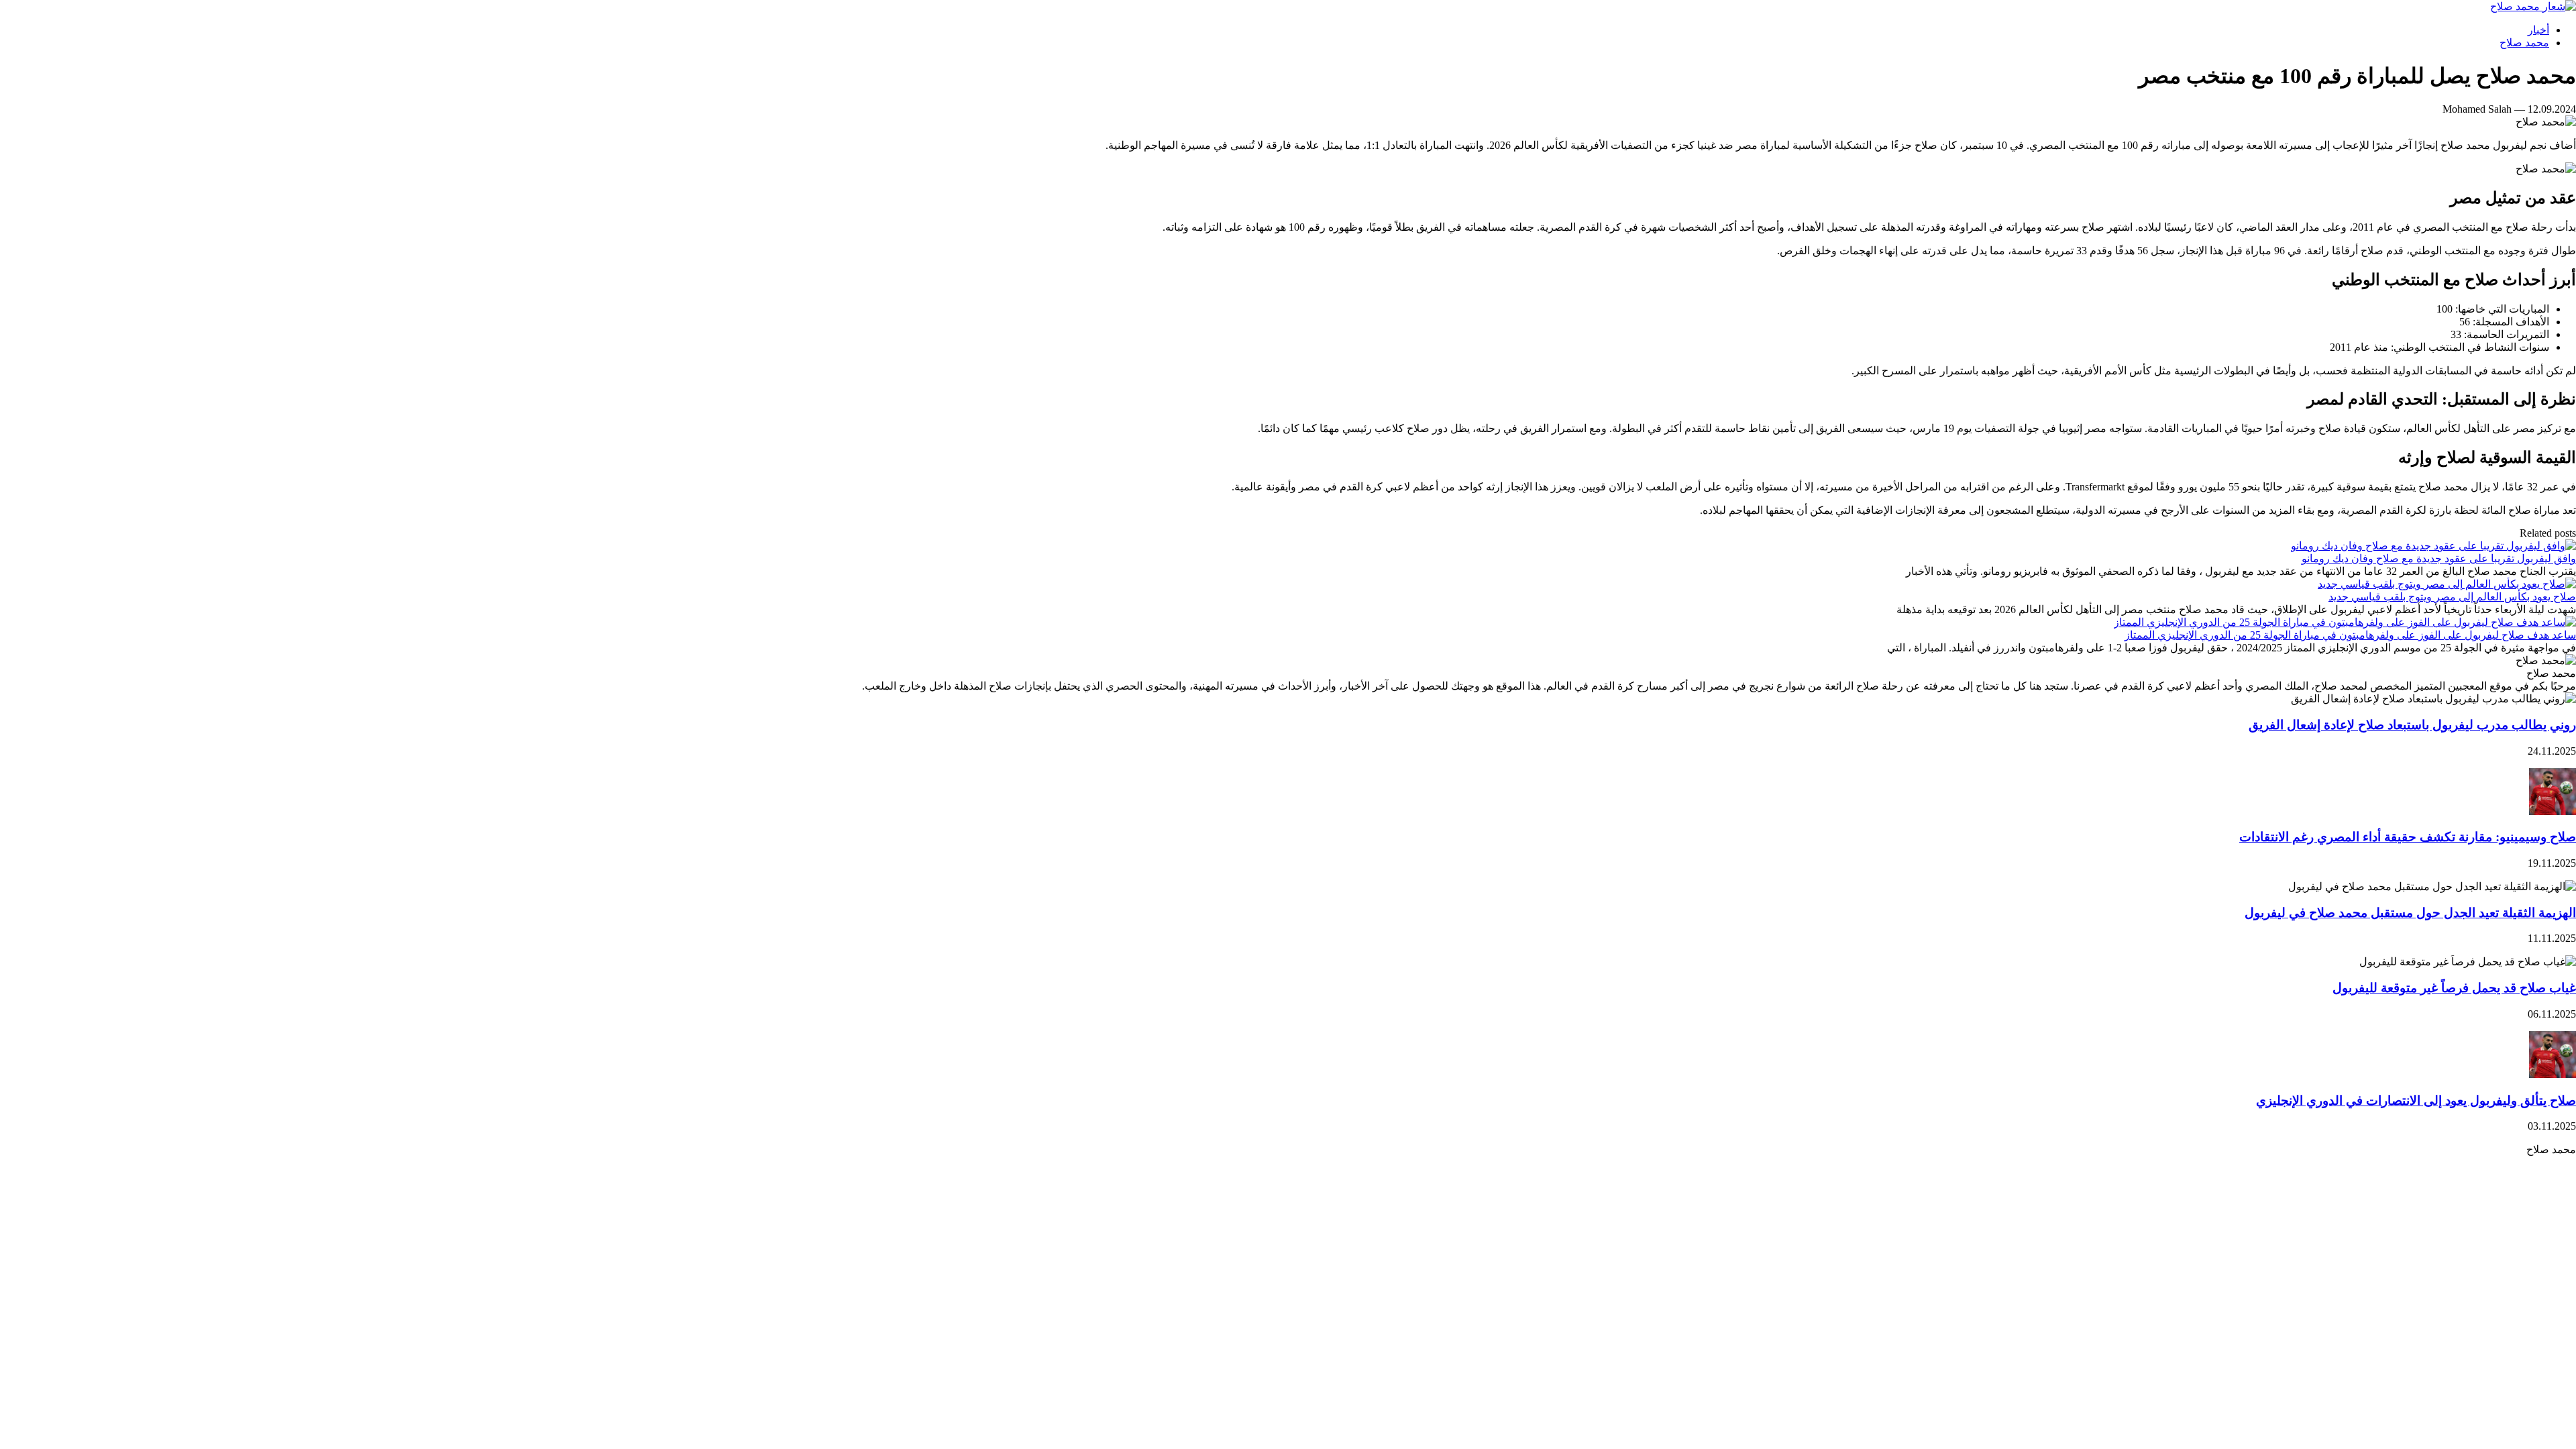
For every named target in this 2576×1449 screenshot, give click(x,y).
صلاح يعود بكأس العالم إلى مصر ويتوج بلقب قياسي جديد (2452, 597)
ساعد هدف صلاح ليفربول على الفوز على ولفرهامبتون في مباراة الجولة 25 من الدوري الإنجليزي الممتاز (2350, 635)
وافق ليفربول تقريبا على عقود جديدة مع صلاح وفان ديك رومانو (2439, 558)
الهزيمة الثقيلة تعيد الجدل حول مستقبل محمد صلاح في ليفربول (2410, 913)
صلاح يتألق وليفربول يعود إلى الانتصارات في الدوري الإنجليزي (2416, 1101)
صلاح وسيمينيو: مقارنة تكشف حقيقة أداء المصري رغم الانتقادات (2408, 837)
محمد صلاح (2524, 43)
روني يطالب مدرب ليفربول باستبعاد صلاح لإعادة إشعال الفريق (2412, 725)
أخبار (2538, 30)
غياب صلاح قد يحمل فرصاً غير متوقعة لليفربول (2454, 988)
